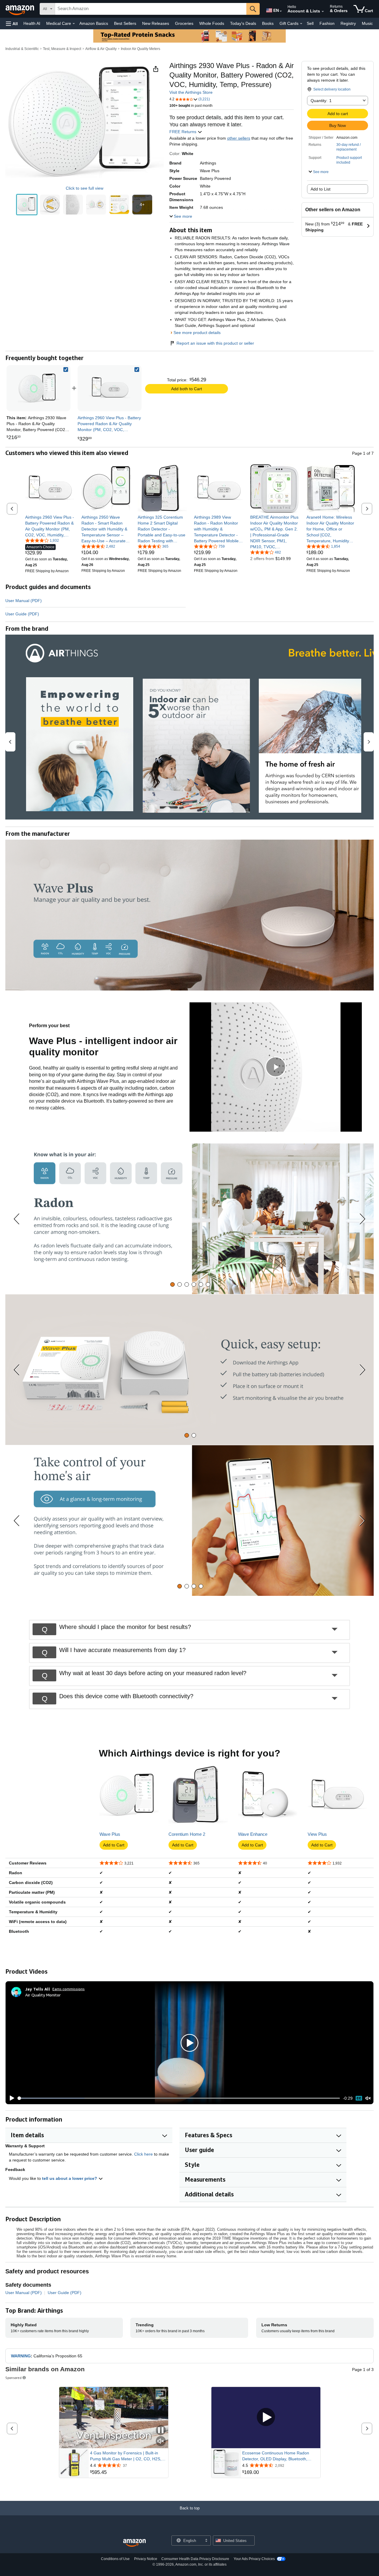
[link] (110, 388)
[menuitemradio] (359, 2098)
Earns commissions (69, 1989)
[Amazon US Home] (134, 2543)
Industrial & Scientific (22, 49)
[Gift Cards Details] (301, 24)
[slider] (179, 2098)
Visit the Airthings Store (191, 92)
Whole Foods (212, 23)
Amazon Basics (94, 23)
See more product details (197, 333)
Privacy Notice (146, 2559)
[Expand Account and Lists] (323, 12)
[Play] (10, 2098)
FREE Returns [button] (183, 132)
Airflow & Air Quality (101, 49)
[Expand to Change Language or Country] (281, 11)
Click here (143, 2154)
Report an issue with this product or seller (215, 343)
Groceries (184, 23)
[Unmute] (368, 2098)
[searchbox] (151, 9)
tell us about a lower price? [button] (70, 2178)
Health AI (32, 23)
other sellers (239, 138)
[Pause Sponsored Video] (161, 2431)
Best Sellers (125, 23)
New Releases (156, 23)
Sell (310, 23)
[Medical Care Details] (74, 24)
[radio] (27, 205)
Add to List (321, 189)
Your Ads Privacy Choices (254, 2559)
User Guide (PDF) (22, 614)
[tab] (172, 1284)
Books (268, 23)
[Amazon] (20, 9)
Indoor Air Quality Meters (140, 49)
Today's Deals (243, 23)
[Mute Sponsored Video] (161, 2442)
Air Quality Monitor (43, 1995)
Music (367, 23)
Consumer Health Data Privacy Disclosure (195, 2559)
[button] (12, 24)
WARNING (21, 2356)
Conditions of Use (115, 2559)
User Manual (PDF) (24, 601)
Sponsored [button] (13, 2378)
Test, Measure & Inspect (62, 49)
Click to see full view (85, 188)
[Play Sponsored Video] (266, 2418)
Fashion (327, 23)
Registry (348, 23)
